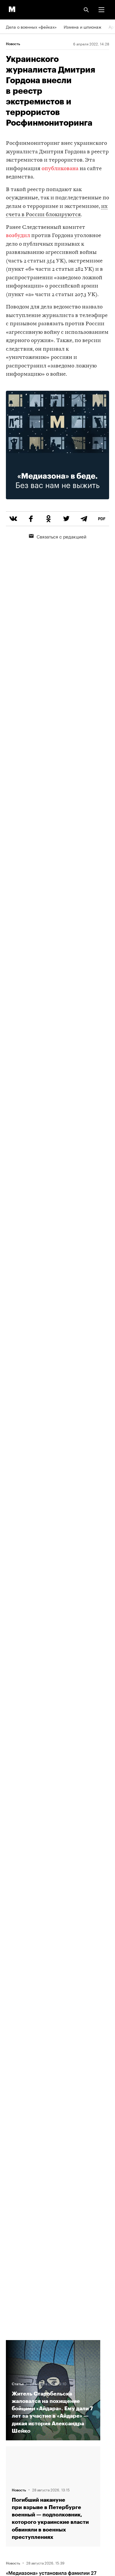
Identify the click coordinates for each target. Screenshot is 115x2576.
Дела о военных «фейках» (31, 27)
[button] (101, 10)
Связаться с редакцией (61, 536)
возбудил (18, 236)
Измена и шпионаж (83, 27)
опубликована (60, 169)
